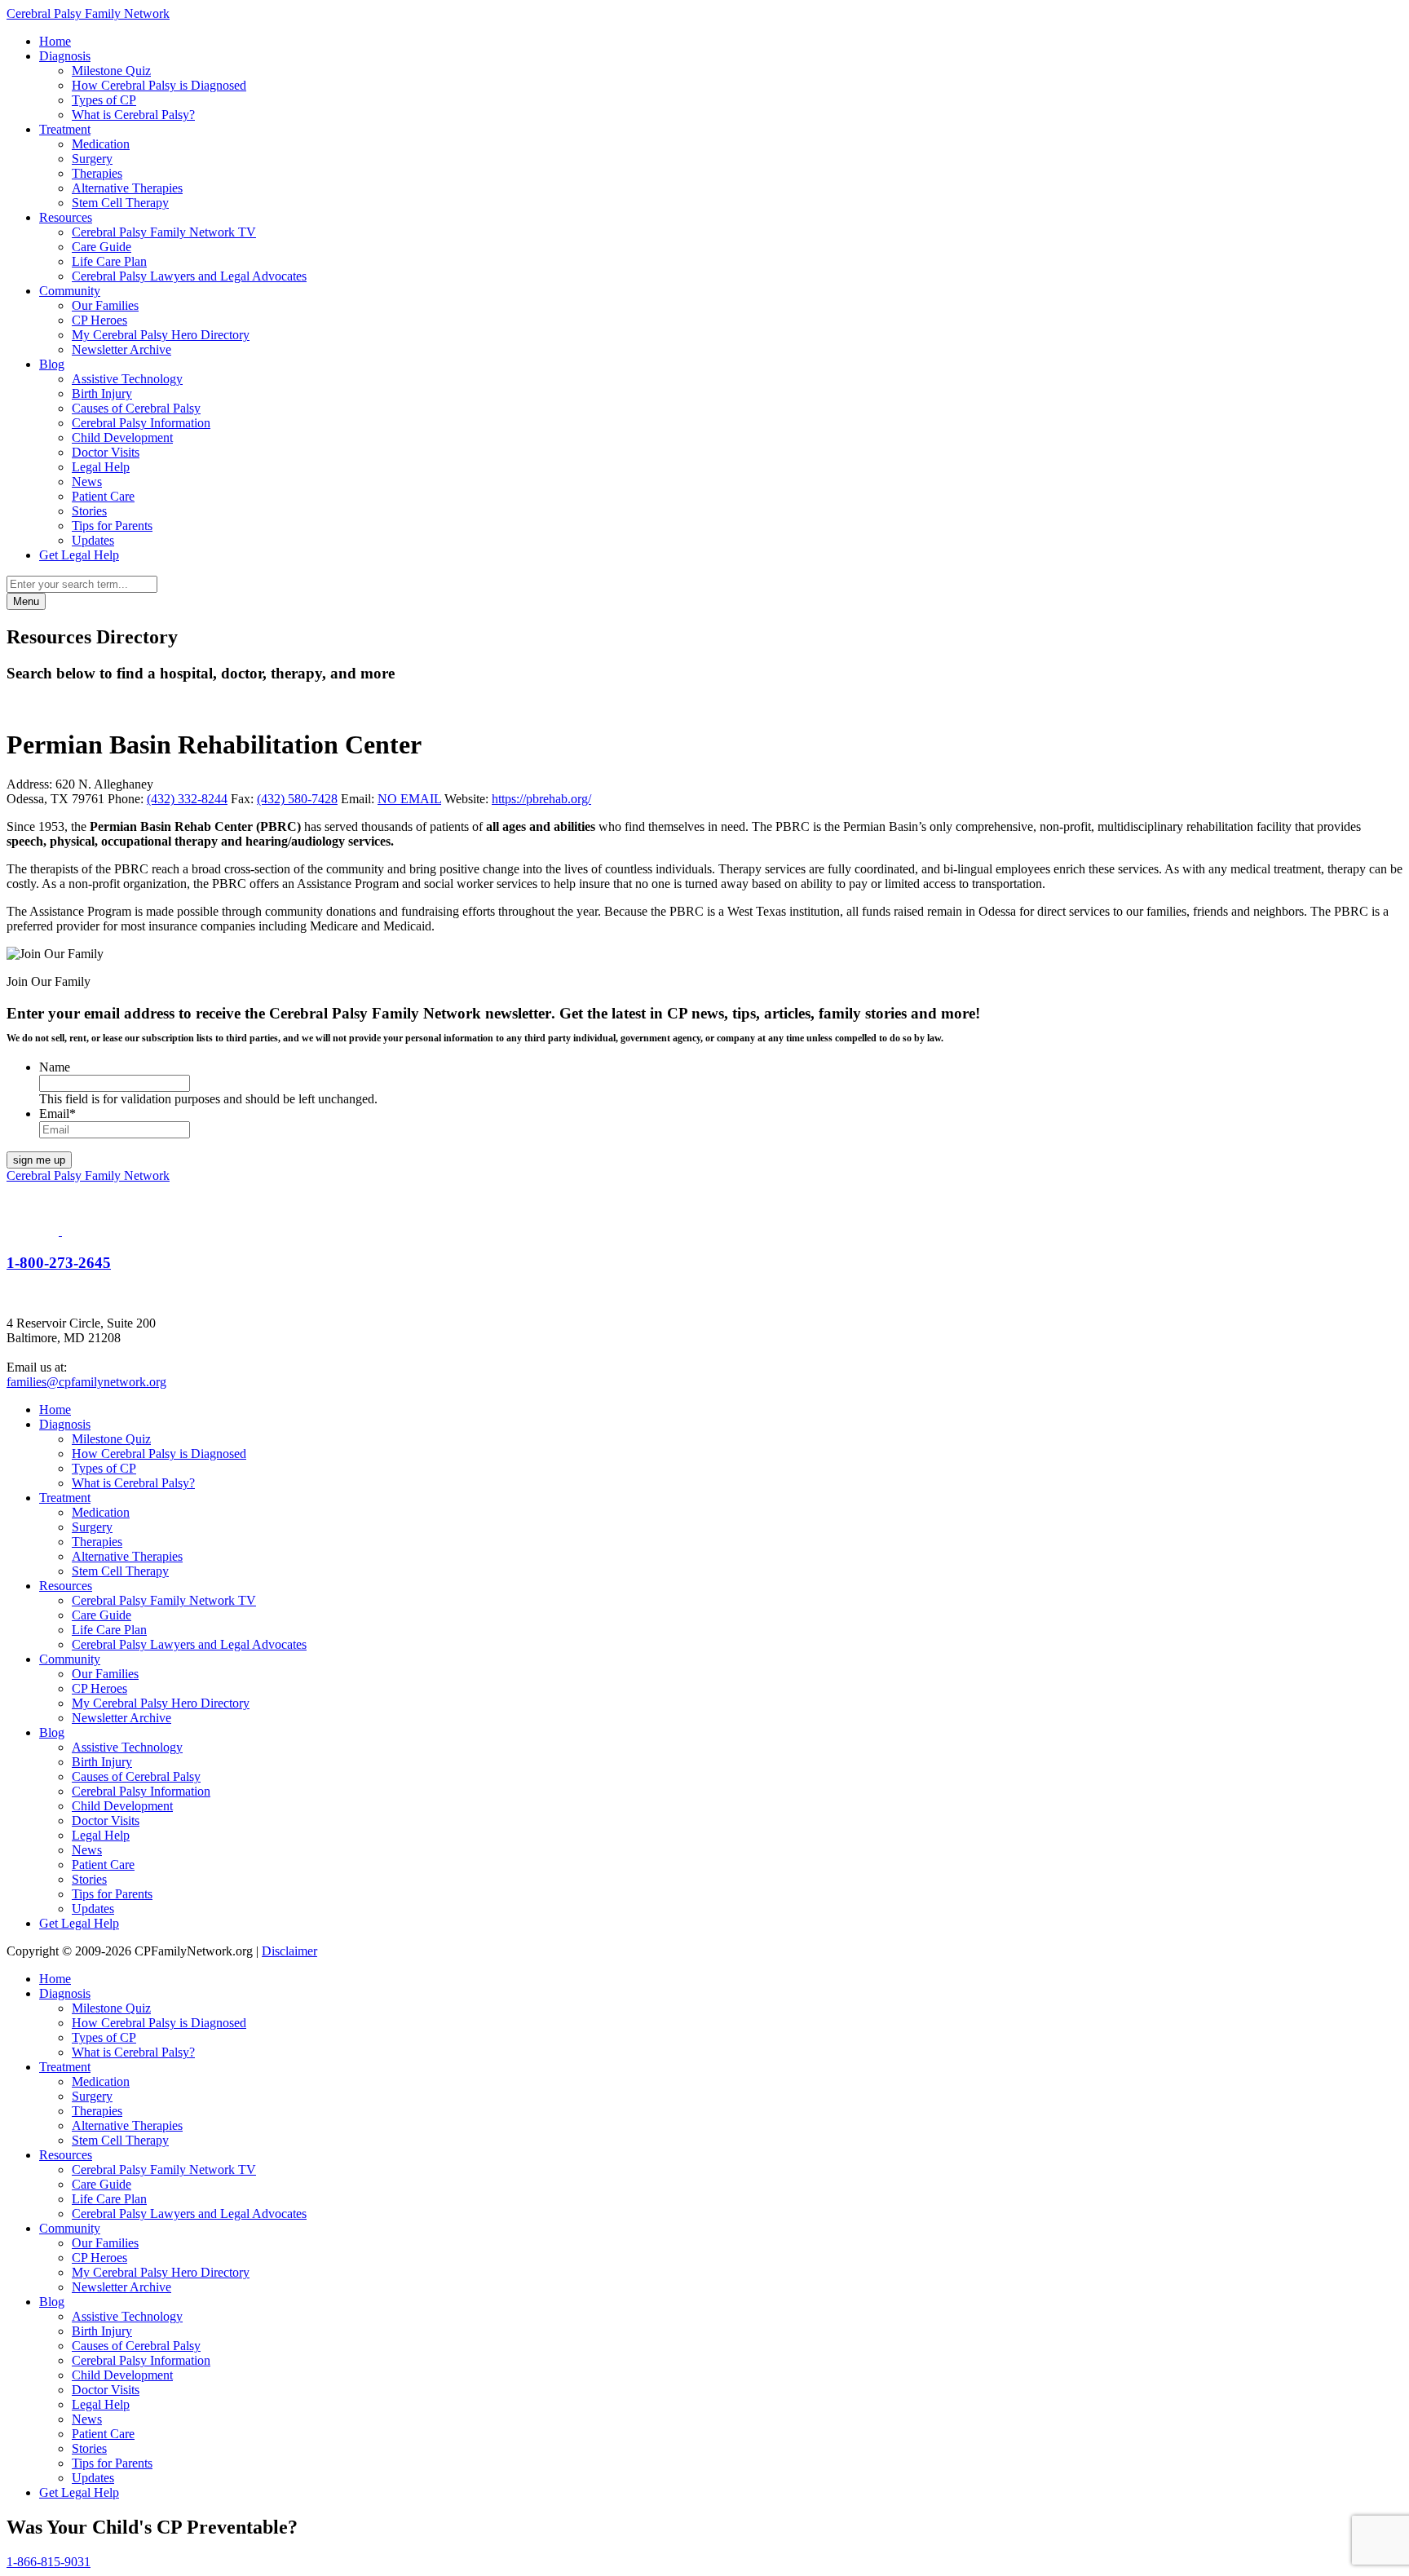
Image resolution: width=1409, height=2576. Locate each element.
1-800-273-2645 (59, 1263)
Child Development (122, 437)
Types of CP (104, 100)
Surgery (92, 159)
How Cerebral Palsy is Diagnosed (159, 85)
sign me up (39, 1160)
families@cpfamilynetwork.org (86, 1382)
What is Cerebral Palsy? (133, 115)
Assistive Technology (127, 379)
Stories (89, 511)
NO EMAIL (409, 799)
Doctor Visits (106, 452)
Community (70, 291)
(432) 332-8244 (187, 799)
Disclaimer (289, 1951)
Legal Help (101, 467)
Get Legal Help (79, 555)
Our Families (105, 305)
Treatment (65, 129)
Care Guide (102, 247)
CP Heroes (99, 320)
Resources (66, 217)
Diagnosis (65, 56)
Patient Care (103, 496)
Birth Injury (102, 393)
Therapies (97, 173)
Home (55, 41)
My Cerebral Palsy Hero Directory (161, 335)
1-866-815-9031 (49, 2562)
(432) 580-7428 (297, 799)
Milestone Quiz (111, 71)
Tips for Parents (112, 526)
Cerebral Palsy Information (141, 423)
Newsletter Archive (121, 349)
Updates (93, 540)
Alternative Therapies (127, 188)
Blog (52, 364)
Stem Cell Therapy (120, 203)
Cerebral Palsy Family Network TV (164, 232)
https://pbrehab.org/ (541, 799)
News (87, 482)
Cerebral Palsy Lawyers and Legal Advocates (189, 276)
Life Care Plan (109, 261)
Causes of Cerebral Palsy (136, 408)
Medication (101, 144)
